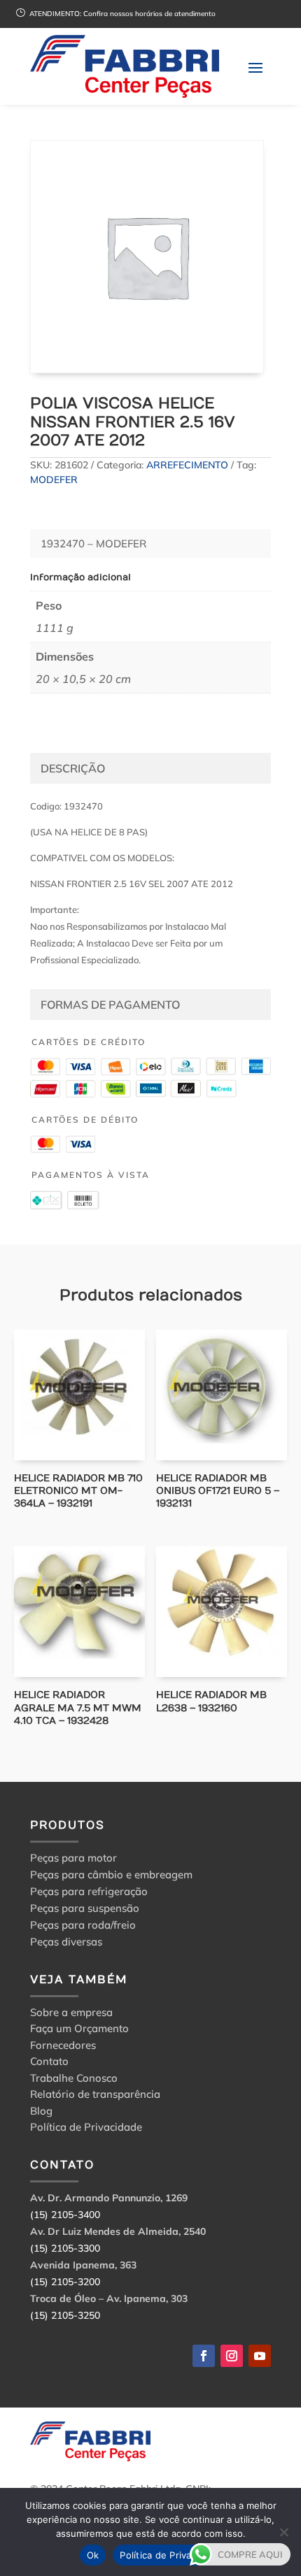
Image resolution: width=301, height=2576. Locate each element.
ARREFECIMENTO (187, 465)
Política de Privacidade (86, 2129)
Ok (93, 2555)
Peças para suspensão (85, 1908)
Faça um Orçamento (79, 2030)
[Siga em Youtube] (260, 2356)
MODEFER (54, 480)
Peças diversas (66, 1942)
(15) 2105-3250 (65, 2315)
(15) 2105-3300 (65, 2248)
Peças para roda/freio (83, 1925)
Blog (41, 2113)
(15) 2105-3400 (65, 2215)
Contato (49, 2063)
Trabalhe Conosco (74, 2080)
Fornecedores (63, 2047)
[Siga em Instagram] (232, 2356)
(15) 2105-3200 (65, 2282)
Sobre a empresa (71, 2014)
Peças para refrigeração (89, 1891)
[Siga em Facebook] (204, 2356)
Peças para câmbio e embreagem (111, 1875)
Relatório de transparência (95, 2096)
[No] (283, 2532)
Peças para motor (73, 1858)
